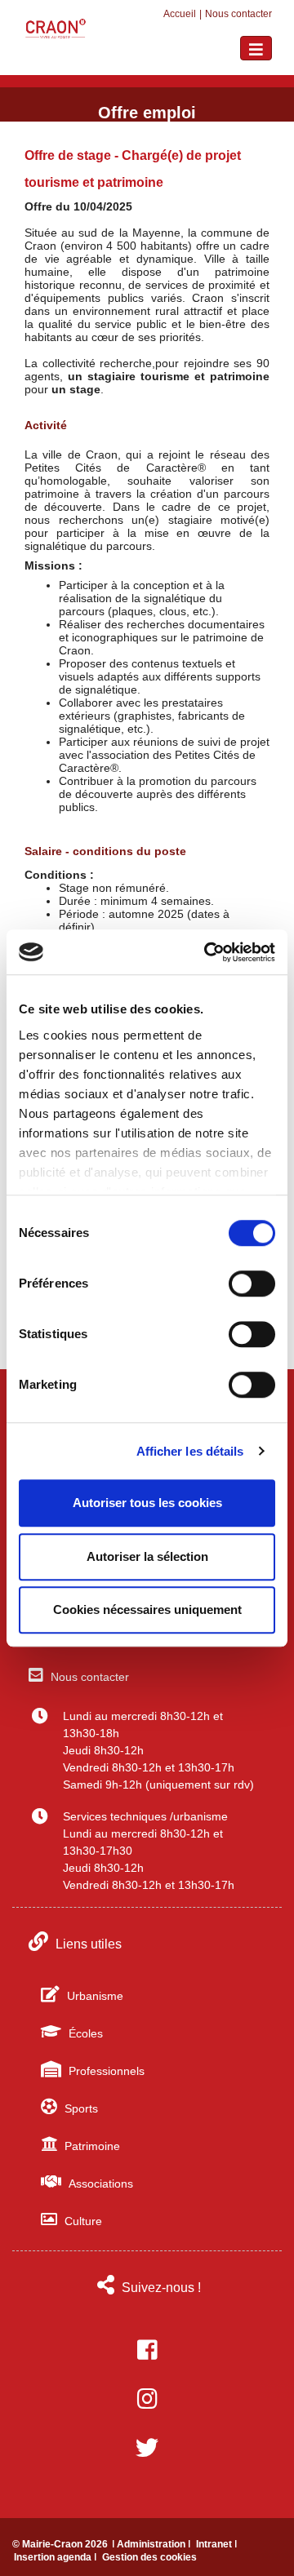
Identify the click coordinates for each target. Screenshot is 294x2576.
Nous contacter (238, 14)
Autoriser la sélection (147, 1556)
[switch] (252, 1284)
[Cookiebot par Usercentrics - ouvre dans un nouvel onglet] (207, 952)
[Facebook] (147, 2350)
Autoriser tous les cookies (147, 1503)
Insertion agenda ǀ (56, 2557)
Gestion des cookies (149, 2557)
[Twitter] (147, 2448)
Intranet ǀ (216, 2544)
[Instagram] (147, 2399)
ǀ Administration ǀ (152, 2544)
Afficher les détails (190, 1451)
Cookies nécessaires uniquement (147, 1609)
